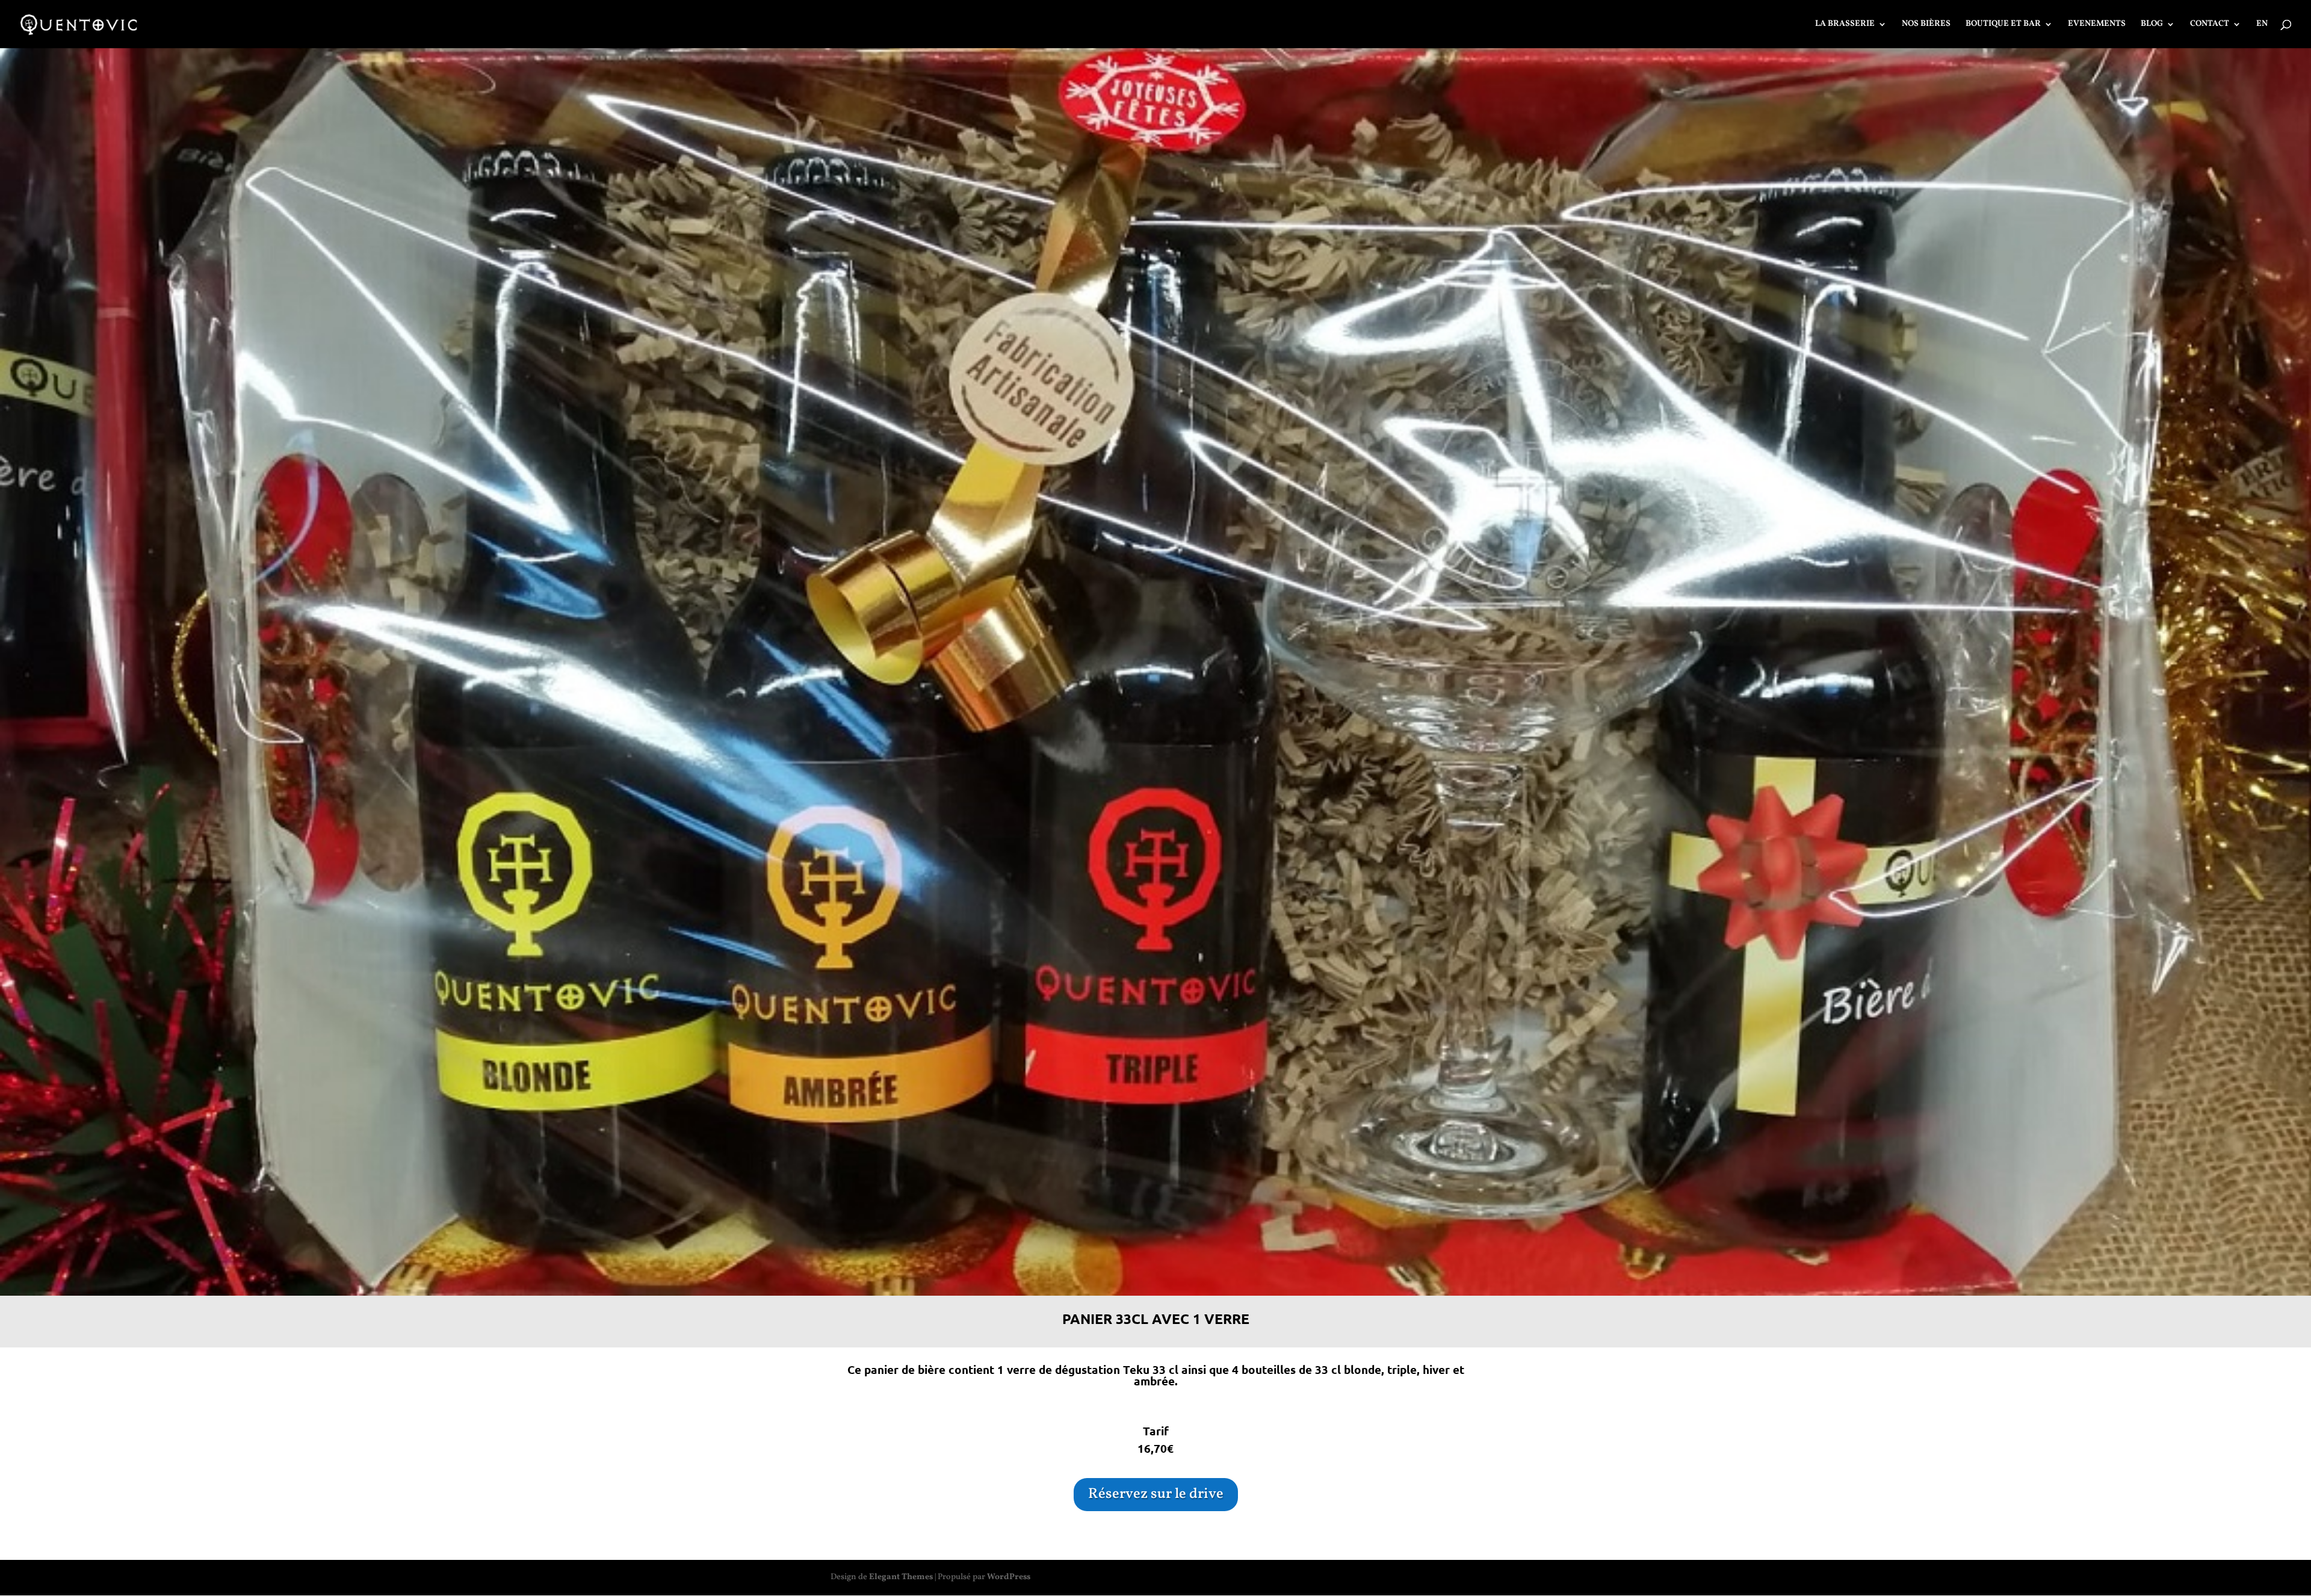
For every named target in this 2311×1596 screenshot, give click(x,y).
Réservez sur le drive (1156, 1494)
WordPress (1009, 1577)
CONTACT (2210, 25)
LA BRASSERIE (1845, 25)
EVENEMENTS (2097, 25)
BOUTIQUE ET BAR (2003, 25)
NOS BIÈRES (1926, 25)
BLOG (2152, 25)
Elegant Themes (901, 1577)
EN (2262, 25)
